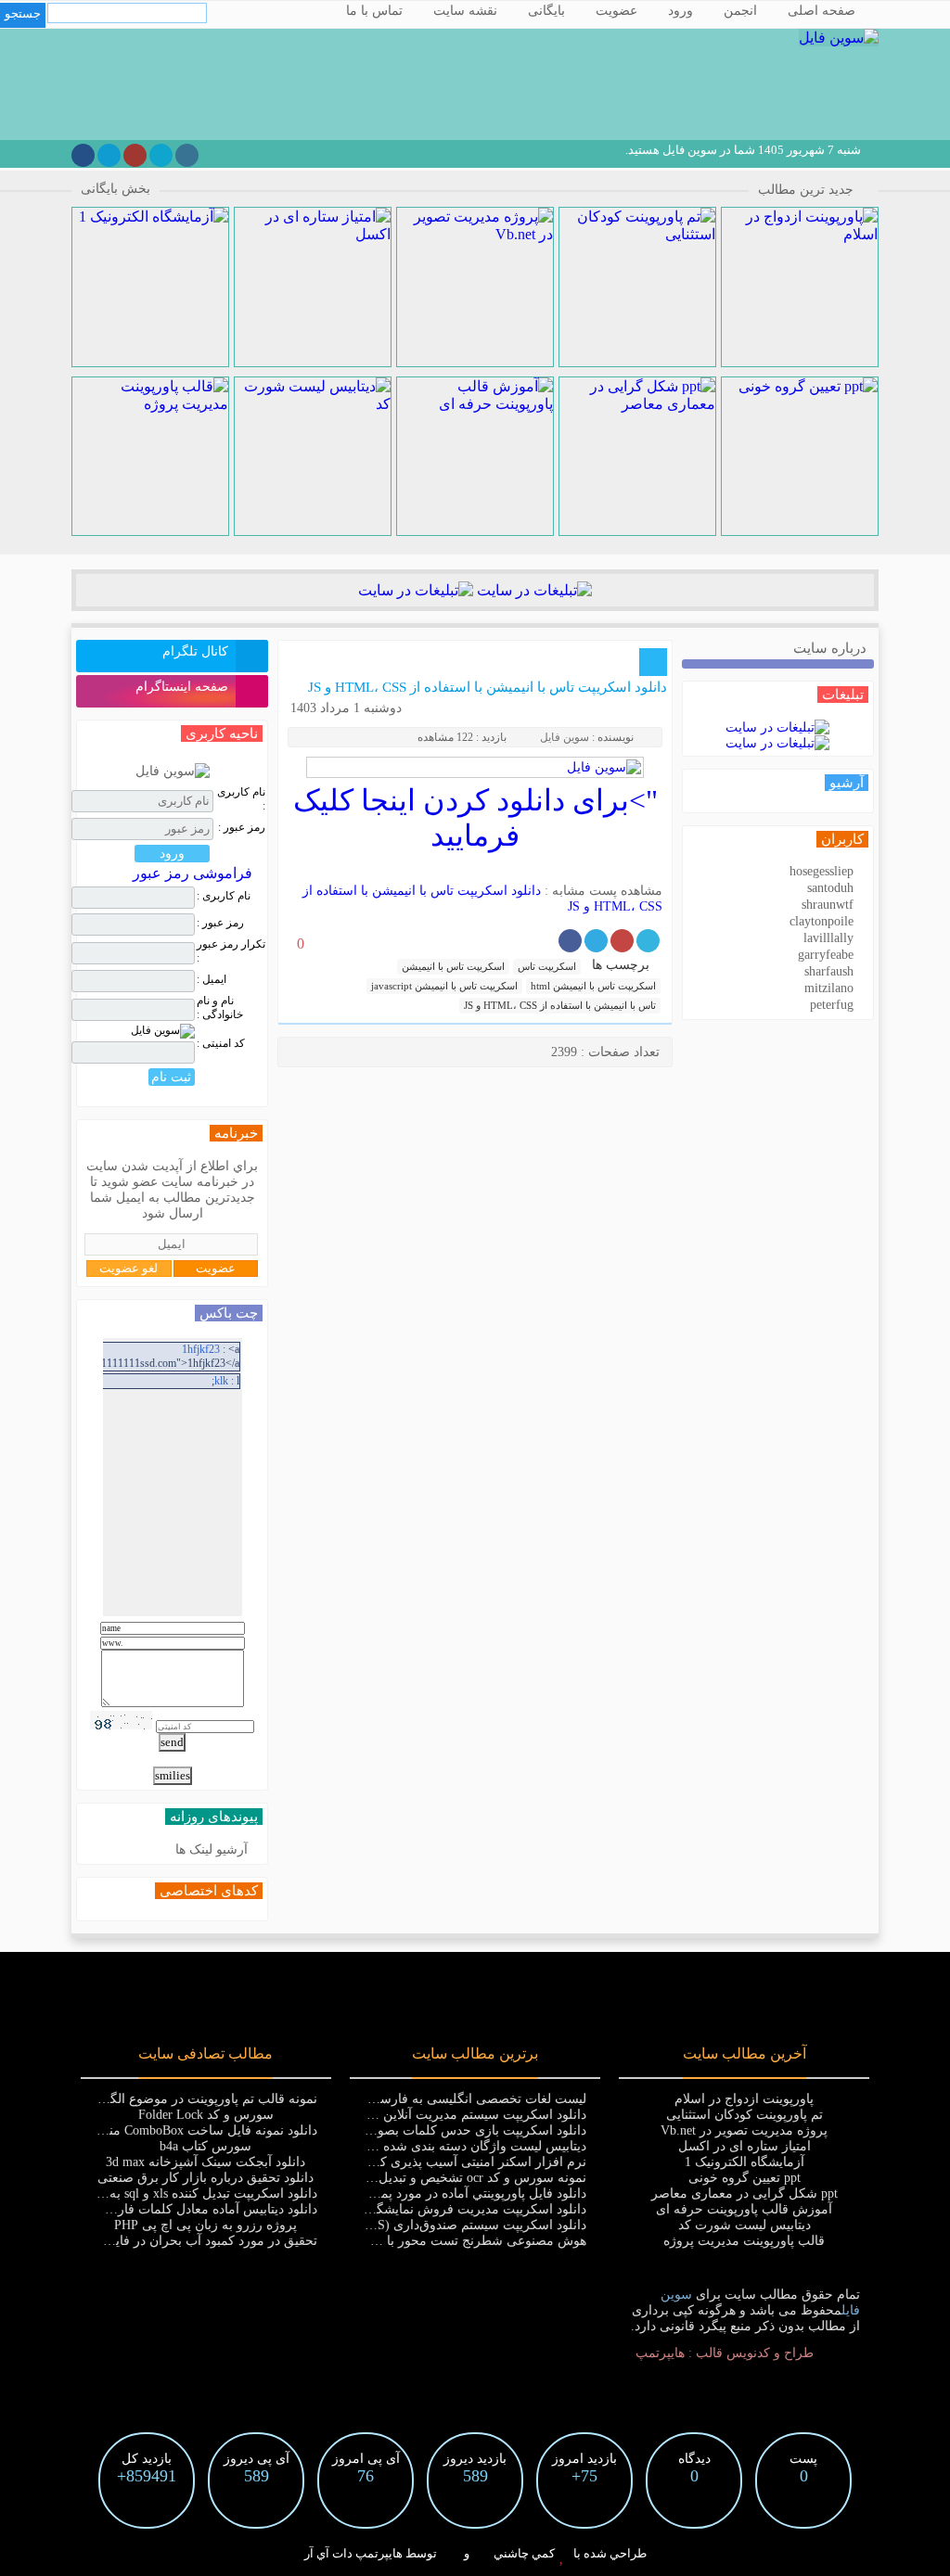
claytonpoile (822, 921)
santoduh (830, 888)
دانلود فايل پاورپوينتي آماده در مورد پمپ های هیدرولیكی (436, 2193)
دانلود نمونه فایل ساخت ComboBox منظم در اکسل (179, 2130)
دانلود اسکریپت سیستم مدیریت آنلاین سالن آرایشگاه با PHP (424, 2115)
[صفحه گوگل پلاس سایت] (135, 155)
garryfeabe (826, 955)
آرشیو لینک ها (212, 1849)
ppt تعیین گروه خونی (745, 2178)
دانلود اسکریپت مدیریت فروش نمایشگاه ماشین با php (439, 2209)
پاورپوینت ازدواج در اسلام (744, 2099)
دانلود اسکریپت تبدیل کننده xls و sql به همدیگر (192, 2193)
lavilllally (828, 938)
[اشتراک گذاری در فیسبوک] (570, 941)
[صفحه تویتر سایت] (161, 155)
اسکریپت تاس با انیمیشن (453, 966)
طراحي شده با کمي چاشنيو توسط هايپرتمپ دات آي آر (475, 2553)
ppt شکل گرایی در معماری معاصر (745, 2193)
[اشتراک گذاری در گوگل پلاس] (622, 941)
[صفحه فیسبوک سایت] (83, 155)
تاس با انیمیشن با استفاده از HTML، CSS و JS (560, 1005)
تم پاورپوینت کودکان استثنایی (745, 2115)
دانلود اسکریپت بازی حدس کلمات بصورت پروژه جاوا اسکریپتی (415, 2130)
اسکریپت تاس (547, 966)
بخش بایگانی (116, 189)
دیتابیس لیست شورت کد (745, 2225)
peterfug (832, 1005)
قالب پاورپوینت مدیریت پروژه (744, 2241)
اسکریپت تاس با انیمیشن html (593, 986)
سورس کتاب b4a (205, 2146)
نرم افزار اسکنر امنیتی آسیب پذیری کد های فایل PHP (438, 2162)
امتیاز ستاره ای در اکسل (745, 2146)
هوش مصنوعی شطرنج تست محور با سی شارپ (455, 2241)
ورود (680, 11)
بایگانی (546, 11)
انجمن (740, 11)
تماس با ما (374, 11)
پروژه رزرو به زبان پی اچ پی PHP (205, 2225)
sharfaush (829, 971)
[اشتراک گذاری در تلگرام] (596, 941)
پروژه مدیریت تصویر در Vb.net (744, 2130)
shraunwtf (828, 905)
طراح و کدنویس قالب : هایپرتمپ (725, 2353)
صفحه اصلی (822, 11)
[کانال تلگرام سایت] (109, 155)
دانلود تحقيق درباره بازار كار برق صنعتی (205, 2178)
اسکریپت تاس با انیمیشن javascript (444, 986)
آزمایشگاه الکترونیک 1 (745, 2162)
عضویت (616, 11)
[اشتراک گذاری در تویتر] (648, 941)
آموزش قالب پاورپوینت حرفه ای (744, 2209)
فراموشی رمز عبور (193, 873)
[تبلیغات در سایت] (533, 590)
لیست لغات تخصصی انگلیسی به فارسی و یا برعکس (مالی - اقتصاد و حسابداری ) (366, 2099)
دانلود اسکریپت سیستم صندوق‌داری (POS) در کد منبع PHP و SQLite (403, 2225)
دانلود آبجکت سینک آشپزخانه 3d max (205, 2162)
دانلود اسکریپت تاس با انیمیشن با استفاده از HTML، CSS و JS (488, 687)
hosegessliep (822, 871)
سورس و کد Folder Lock (206, 2115)
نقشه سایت (465, 11)
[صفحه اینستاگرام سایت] (187, 155)
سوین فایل (565, 737)
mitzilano (829, 988)
